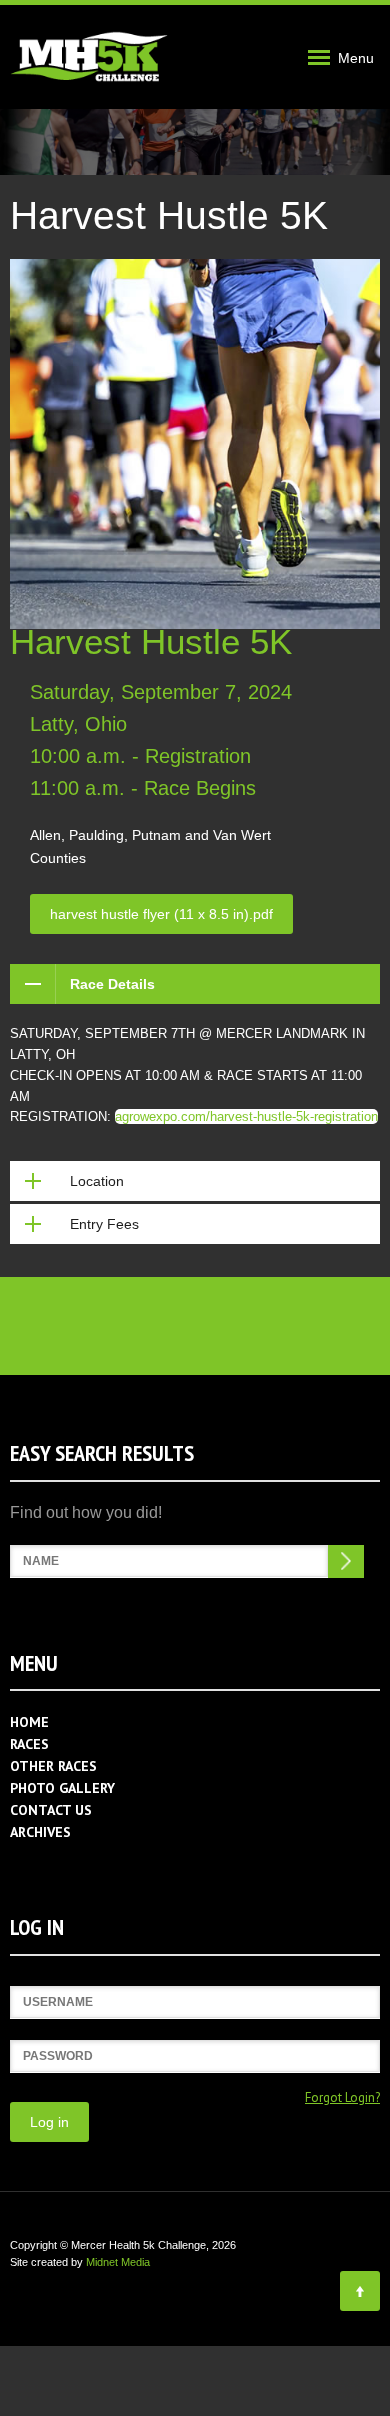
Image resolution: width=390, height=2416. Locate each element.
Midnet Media (118, 2262)
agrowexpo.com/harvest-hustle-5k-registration (246, 1116)
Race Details (112, 984)
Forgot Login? (342, 2097)
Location (97, 1181)
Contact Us (51, 1810)
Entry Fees (104, 1224)
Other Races (53, 1766)
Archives (40, 1832)
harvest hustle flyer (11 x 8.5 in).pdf (161, 914)
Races (29, 1744)
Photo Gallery (62, 1788)
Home (29, 1722)
